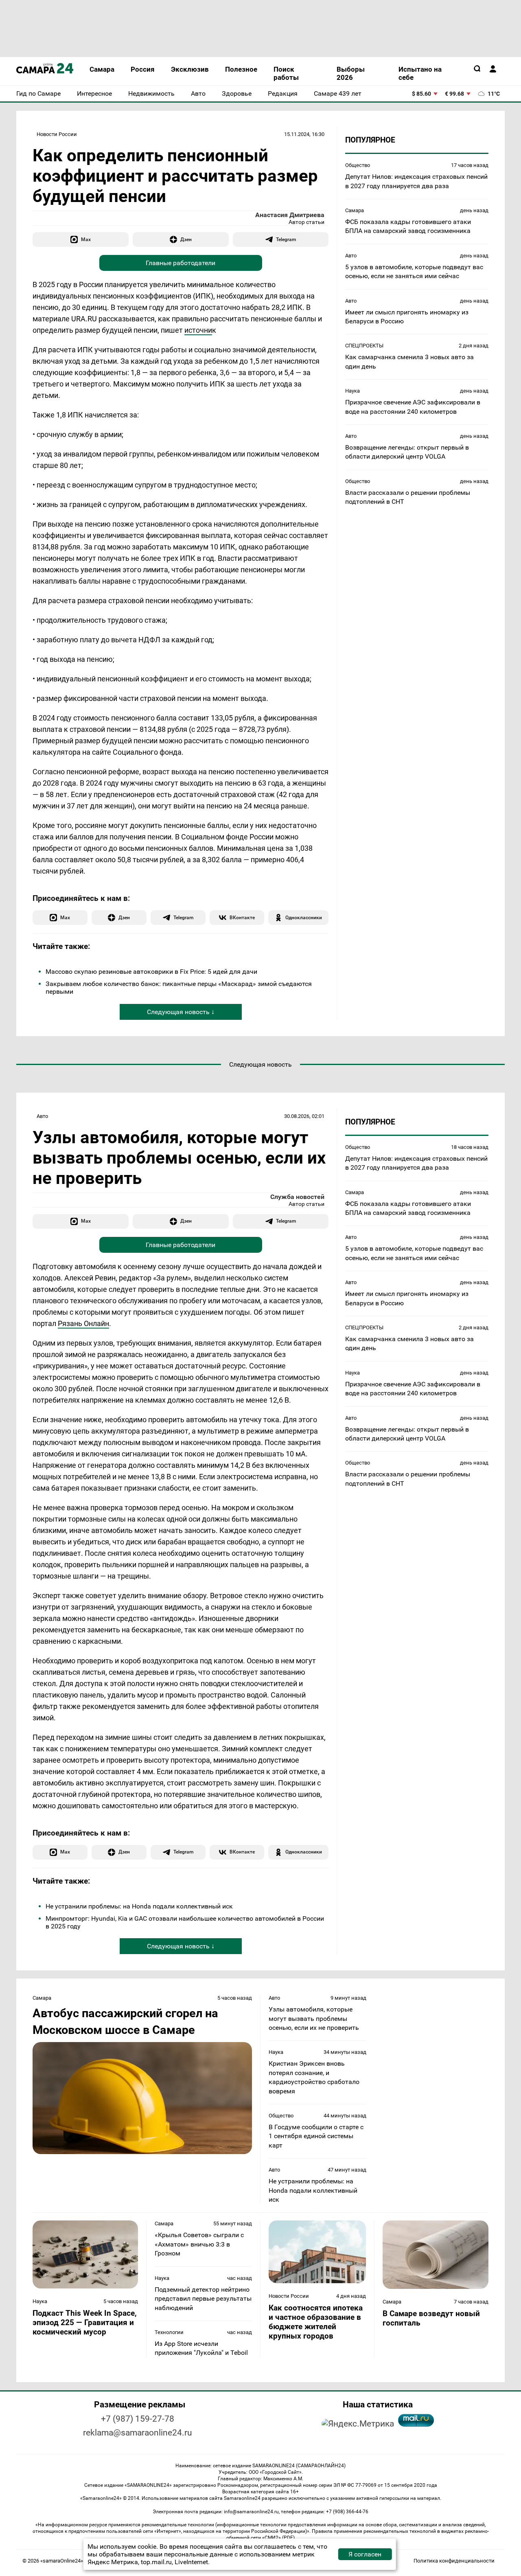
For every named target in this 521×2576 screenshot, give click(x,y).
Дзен (186, 239)
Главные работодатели (181, 263)
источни (198, 330)
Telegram (286, 239)
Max (86, 239)
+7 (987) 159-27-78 (138, 2419)
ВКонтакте (242, 917)
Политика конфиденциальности (454, 2561)
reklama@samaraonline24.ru (138, 2433)
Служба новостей (297, 1197)
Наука (352, 391)
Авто (351, 256)
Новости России (57, 134)
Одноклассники (304, 917)
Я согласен (365, 2554)
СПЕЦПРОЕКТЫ (364, 346)
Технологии (169, 2332)
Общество (358, 165)
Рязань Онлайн (83, 1323)
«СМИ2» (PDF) (278, 2538)
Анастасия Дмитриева (290, 215)
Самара (355, 210)
